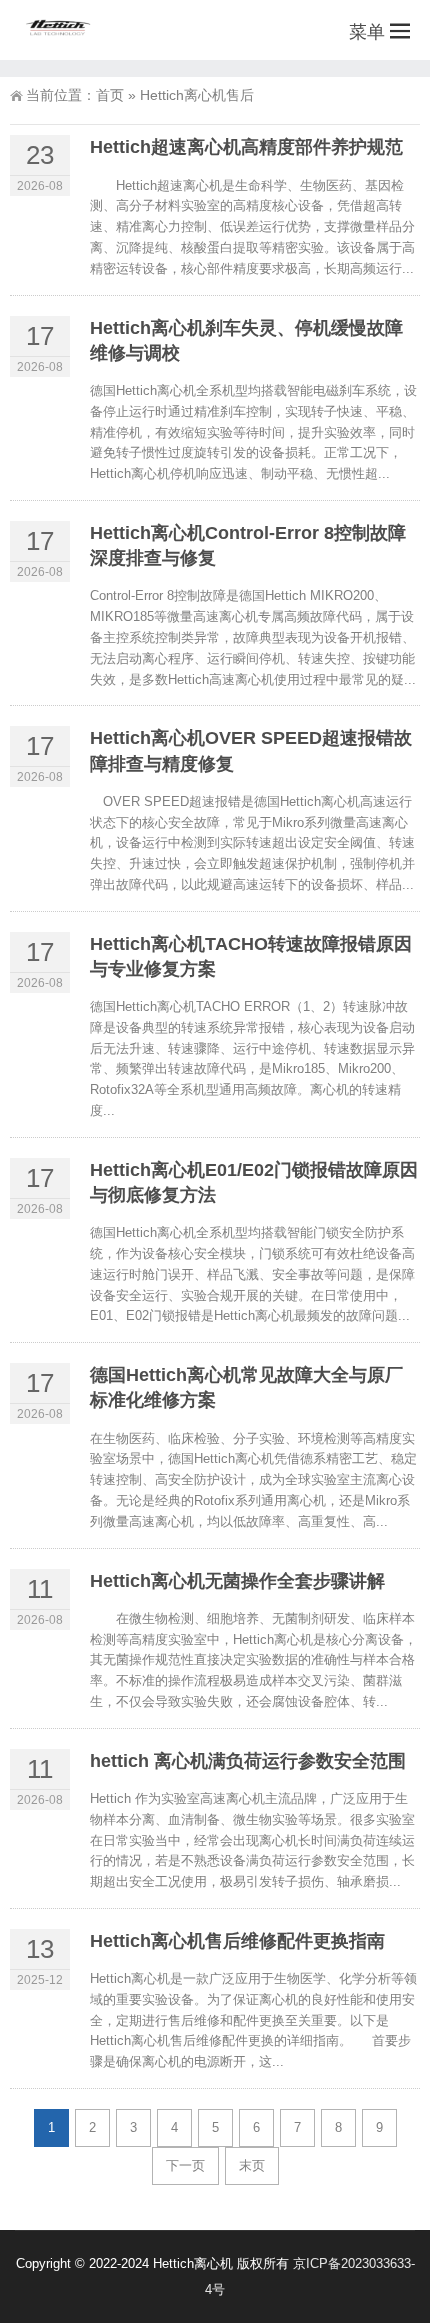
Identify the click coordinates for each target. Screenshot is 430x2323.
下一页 (185, 2165)
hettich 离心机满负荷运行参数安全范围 (248, 1761)
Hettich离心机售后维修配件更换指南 (237, 1941)
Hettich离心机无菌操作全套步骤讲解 (237, 1581)
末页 (252, 2165)
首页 (110, 95)
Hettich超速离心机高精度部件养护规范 (246, 147)
